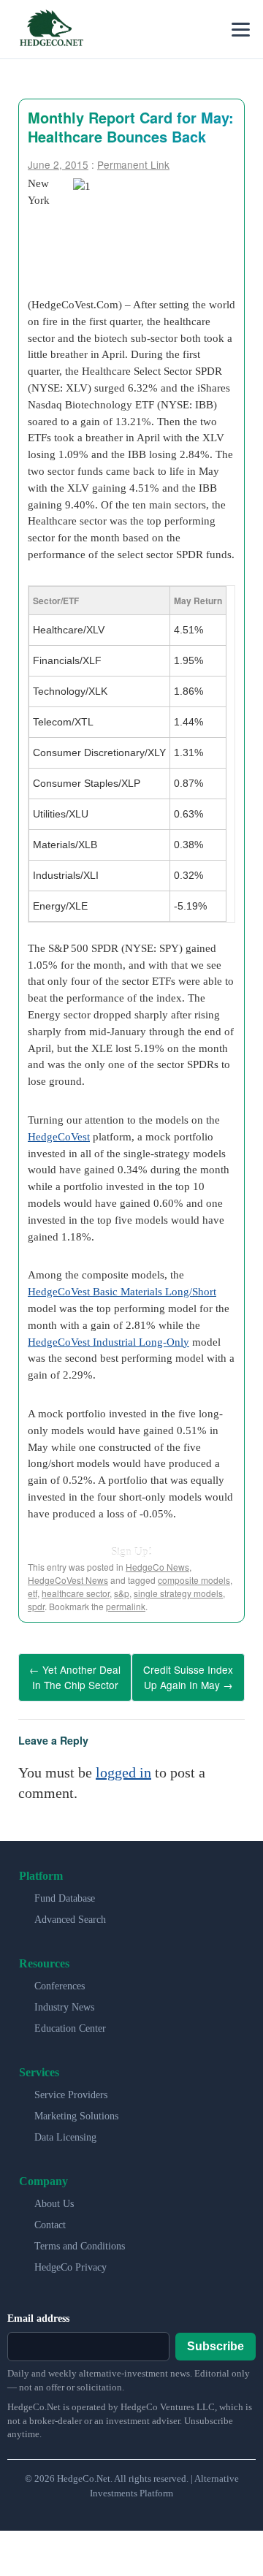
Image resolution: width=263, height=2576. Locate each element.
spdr (36, 1606)
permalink (126, 1606)
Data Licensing (65, 2132)
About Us (54, 2199)
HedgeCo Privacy (70, 2262)
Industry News (64, 2002)
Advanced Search (70, 1914)
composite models (194, 1580)
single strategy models (178, 1593)
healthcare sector (76, 1593)
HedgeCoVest (59, 1136)
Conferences (60, 1981)
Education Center (70, 2023)
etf (33, 1593)
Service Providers (71, 2090)
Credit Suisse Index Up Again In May (188, 1675)
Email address (38, 2313)
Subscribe (216, 2341)
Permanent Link (133, 164)
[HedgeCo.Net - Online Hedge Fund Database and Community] (51, 29)
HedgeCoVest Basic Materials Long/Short (122, 1291)
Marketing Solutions (76, 2111)
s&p (122, 1593)
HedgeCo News (157, 1567)
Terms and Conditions (80, 2241)
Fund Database (65, 1893)
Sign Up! (131, 1551)
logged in (123, 1767)
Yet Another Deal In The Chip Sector (75, 1675)
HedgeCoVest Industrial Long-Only (108, 1342)
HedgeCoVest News (68, 1580)
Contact (50, 2220)
